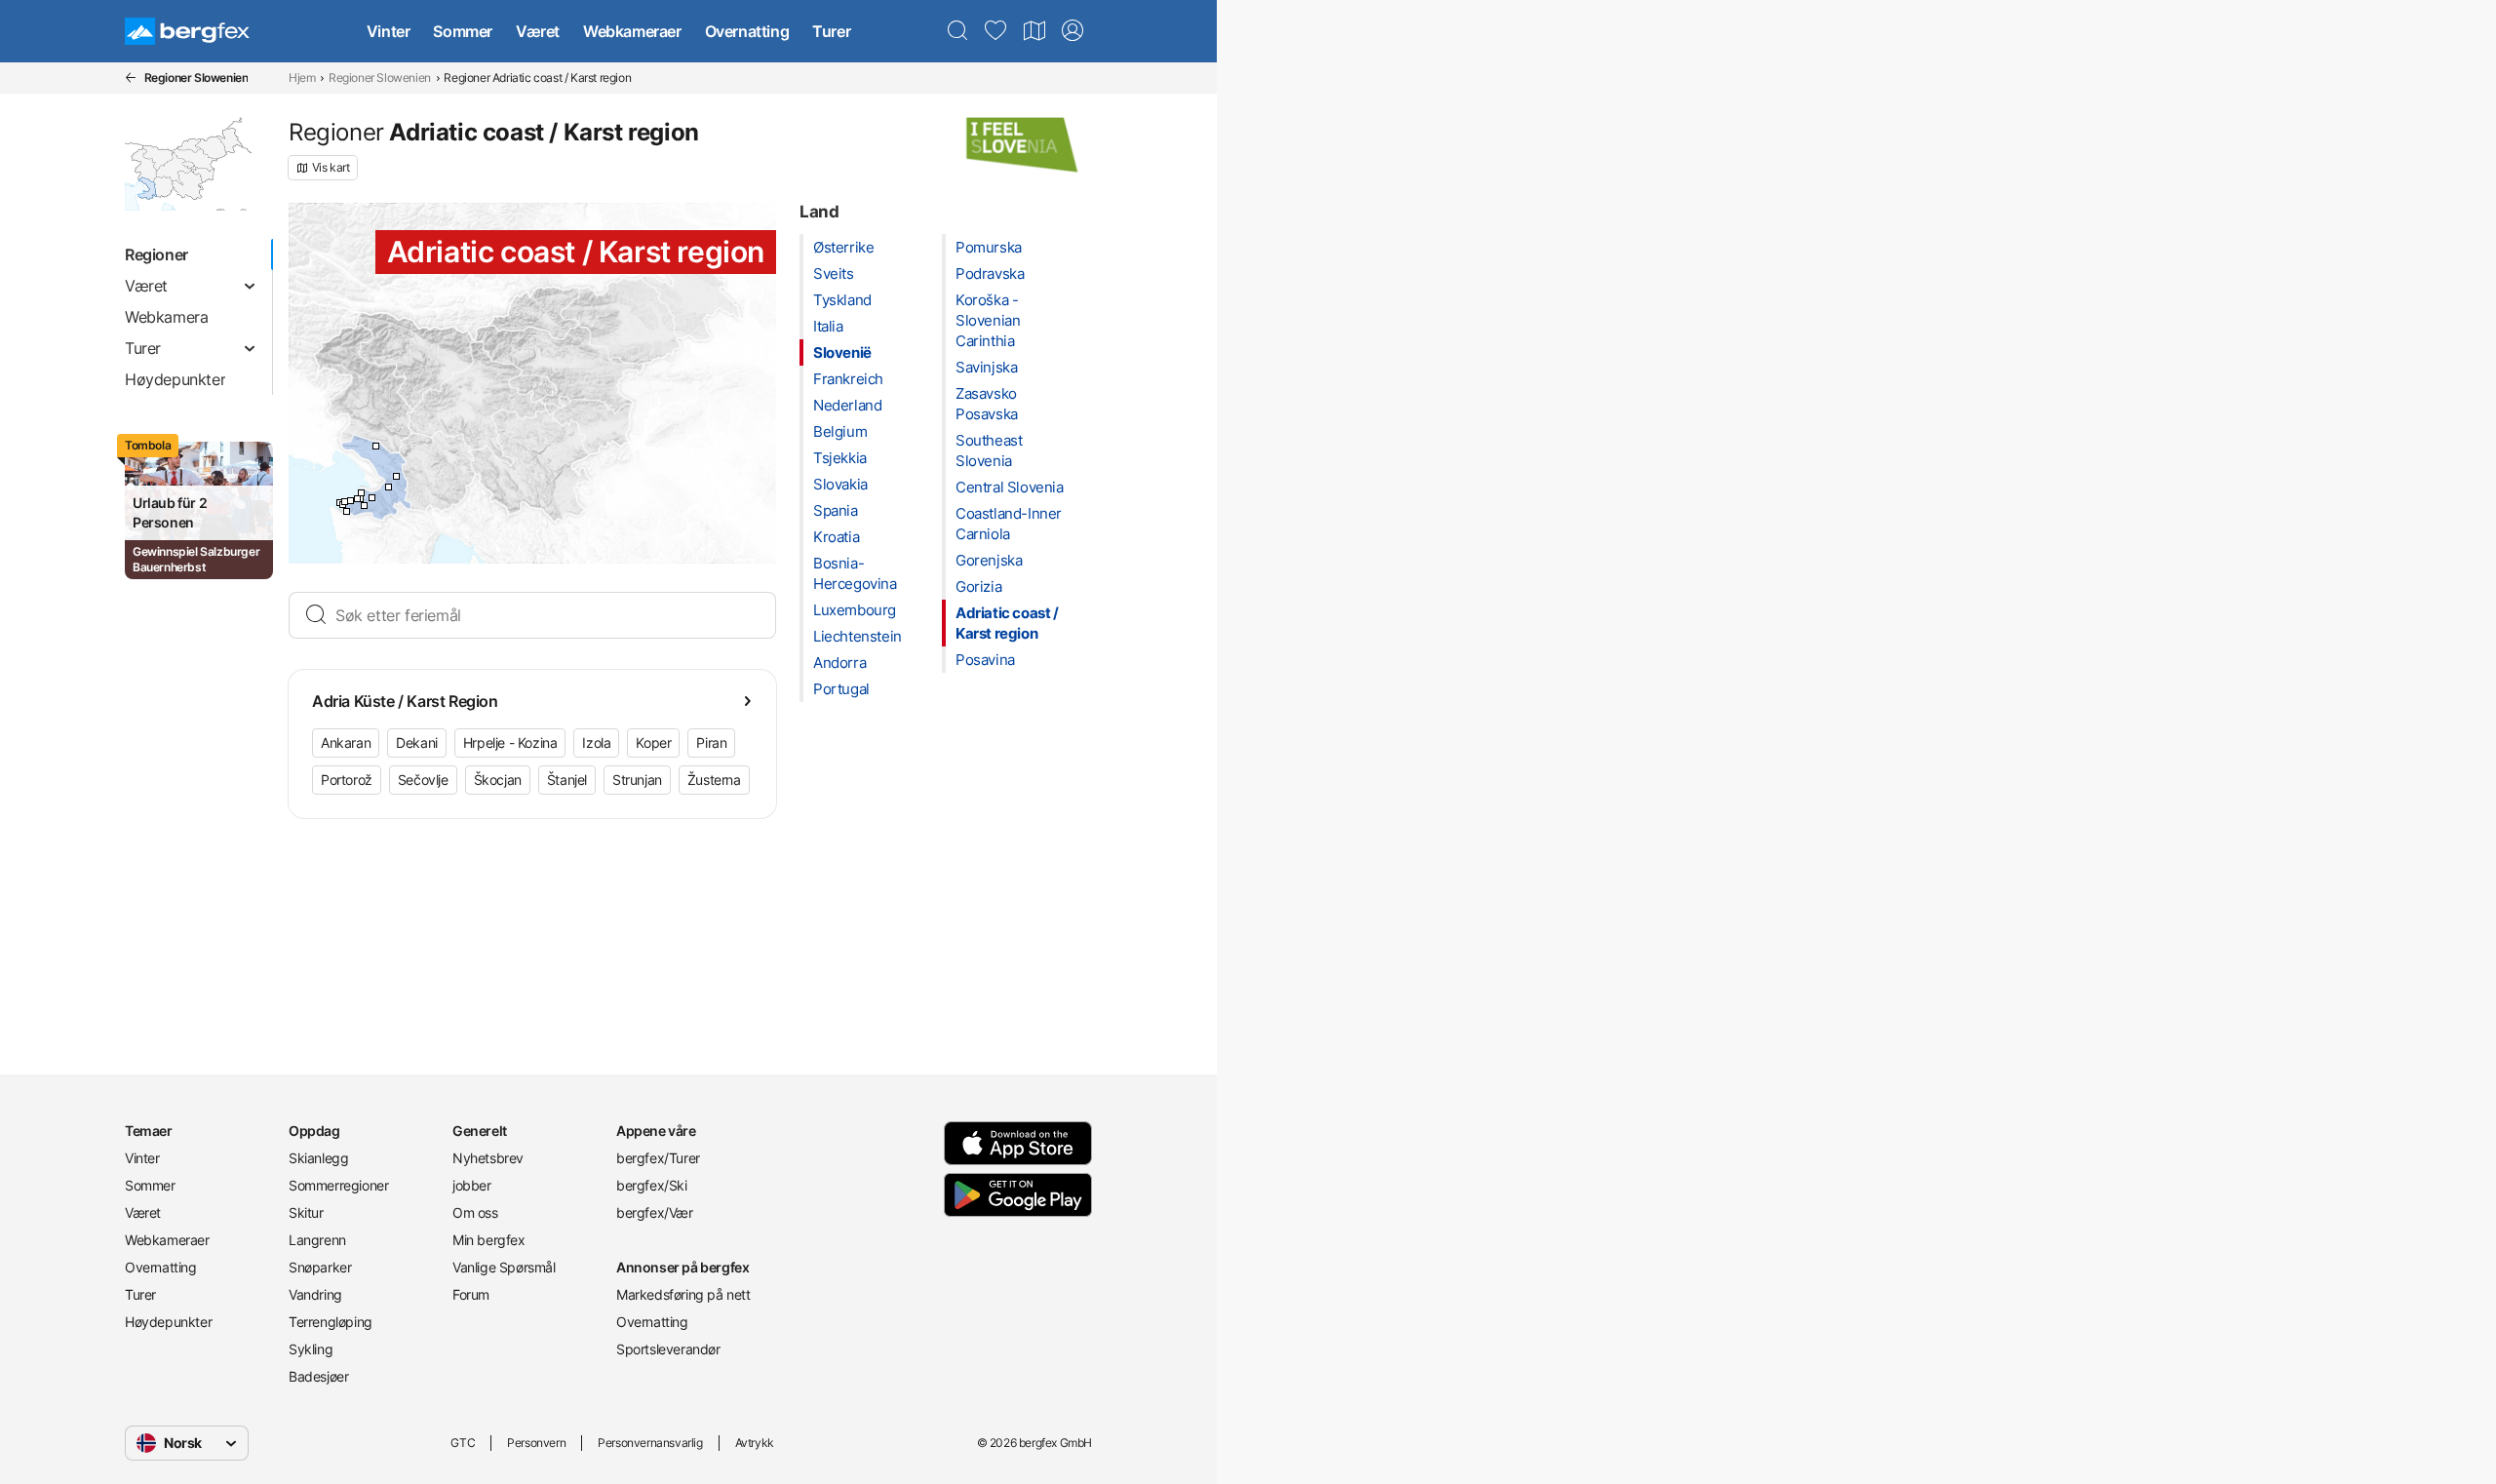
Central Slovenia (1010, 487)
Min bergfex (489, 1240)
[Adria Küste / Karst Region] (364, 506)
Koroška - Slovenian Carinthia (988, 320)
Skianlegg (318, 1158)
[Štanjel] (376, 446)
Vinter (389, 31)
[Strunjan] (345, 502)
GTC (463, 1443)
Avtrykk (755, 1443)
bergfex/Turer (658, 1158)
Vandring (315, 1294)
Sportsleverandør (668, 1349)
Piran (711, 742)
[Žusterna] (357, 499)
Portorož (347, 780)
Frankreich (848, 379)
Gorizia (978, 586)
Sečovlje (423, 780)
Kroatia (836, 537)
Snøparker (320, 1267)
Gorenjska (989, 560)
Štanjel (567, 780)
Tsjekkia (840, 458)
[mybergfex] (1072, 31)
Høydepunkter (168, 1322)
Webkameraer (632, 31)
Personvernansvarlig (650, 1443)
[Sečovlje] (347, 511)
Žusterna (714, 780)
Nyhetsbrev (488, 1158)
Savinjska (986, 367)
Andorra (839, 663)
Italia (828, 326)
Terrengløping (331, 1322)
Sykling (311, 1349)
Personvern (536, 1443)
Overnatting (747, 31)
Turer (831, 31)
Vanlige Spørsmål (504, 1267)
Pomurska (989, 247)
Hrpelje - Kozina (510, 742)
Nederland (847, 405)
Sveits (834, 273)
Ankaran (346, 742)
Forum (471, 1294)
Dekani (417, 742)
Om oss (475, 1212)
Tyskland (842, 300)
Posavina (985, 660)
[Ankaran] (361, 493)
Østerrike (843, 247)
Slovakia (840, 484)
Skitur (306, 1212)
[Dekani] (372, 498)
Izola (596, 742)
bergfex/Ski (652, 1185)
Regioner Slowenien (380, 78)
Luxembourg (855, 610)
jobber (472, 1185)
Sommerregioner (338, 1185)
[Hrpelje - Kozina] (389, 487)
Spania (836, 510)
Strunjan (637, 780)
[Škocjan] (396, 476)
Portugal (841, 689)
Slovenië (842, 352)
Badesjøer (318, 1376)
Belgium (840, 431)
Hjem (302, 78)
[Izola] (351, 501)
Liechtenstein (858, 636)
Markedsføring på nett (683, 1294)
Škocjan (498, 780)
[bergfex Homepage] (187, 31)
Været (538, 31)
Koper (653, 742)
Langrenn (317, 1240)
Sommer (463, 31)
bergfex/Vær (655, 1212)
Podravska (990, 273)
